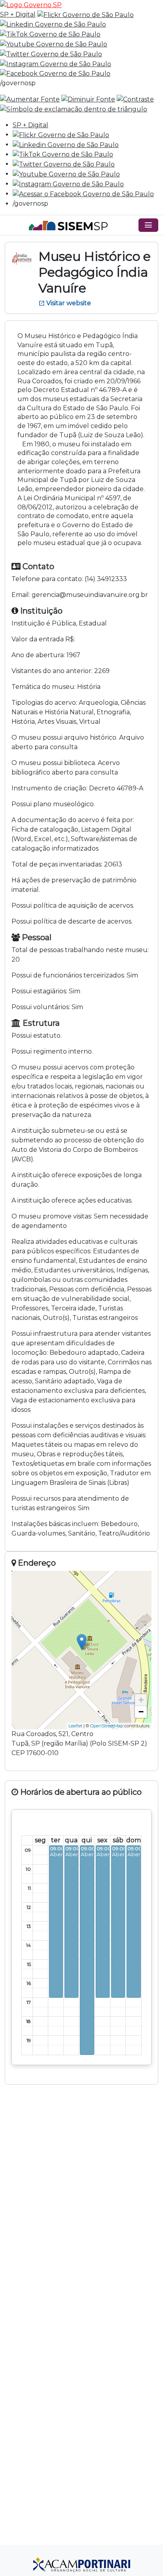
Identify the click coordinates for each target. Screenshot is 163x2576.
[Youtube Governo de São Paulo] (66, 174)
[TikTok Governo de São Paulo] (63, 154)
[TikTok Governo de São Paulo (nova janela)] (50, 34)
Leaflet (75, 1726)
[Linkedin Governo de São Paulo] (66, 144)
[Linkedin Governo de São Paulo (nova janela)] (53, 24)
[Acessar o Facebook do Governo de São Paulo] (83, 194)
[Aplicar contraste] (135, 99)
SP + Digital (18, 14)
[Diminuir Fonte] (88, 99)
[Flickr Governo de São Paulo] (61, 135)
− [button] (141, 1712)
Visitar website (65, 303)
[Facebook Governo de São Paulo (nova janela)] (55, 74)
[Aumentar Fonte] (30, 99)
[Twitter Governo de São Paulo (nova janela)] (51, 54)
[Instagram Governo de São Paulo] (56, 64)
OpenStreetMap (107, 1726)
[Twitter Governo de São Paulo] (64, 164)
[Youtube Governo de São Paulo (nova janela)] (54, 44)
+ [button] (141, 1700)
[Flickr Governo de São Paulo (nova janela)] (85, 14)
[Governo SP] (31, 5)
